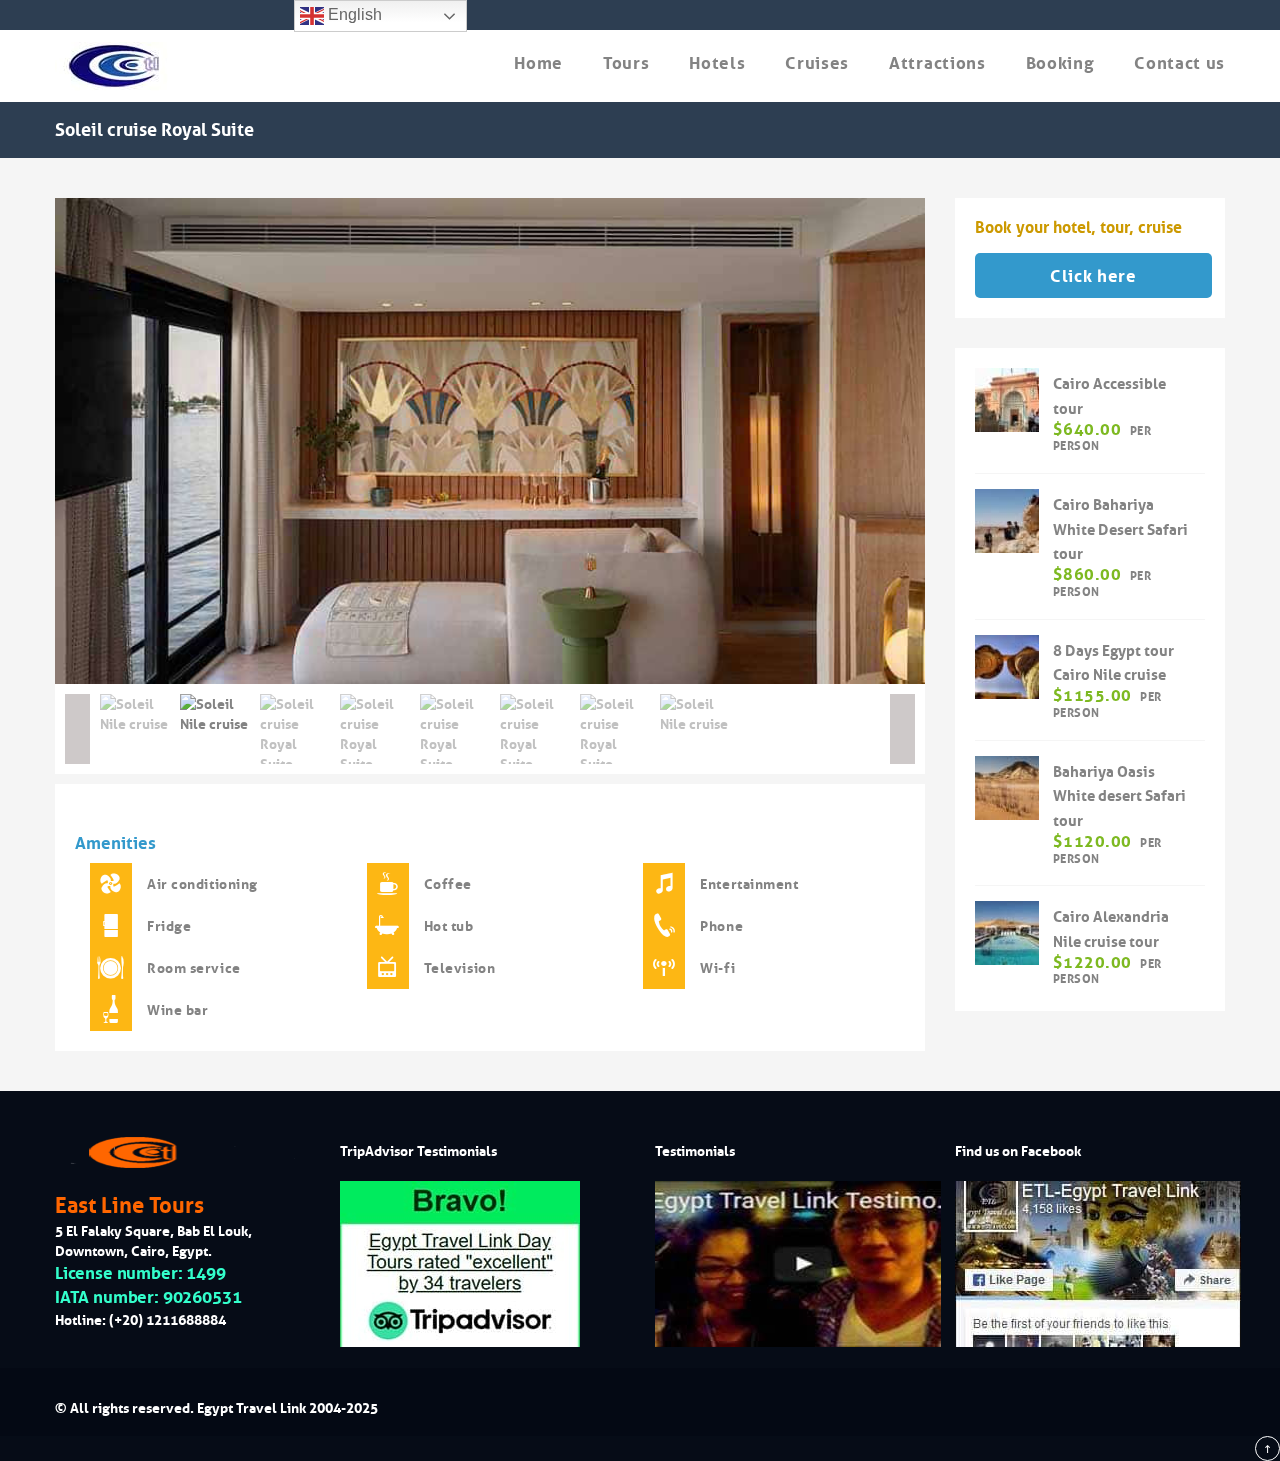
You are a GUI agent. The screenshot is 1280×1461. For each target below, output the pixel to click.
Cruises (817, 63)
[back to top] (1267, 1449)
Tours (626, 63)
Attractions (937, 63)
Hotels (717, 63)
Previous (25, 441)
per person (1102, 438)
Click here (1093, 276)
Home (538, 63)
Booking (1060, 63)
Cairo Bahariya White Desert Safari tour (1120, 529)
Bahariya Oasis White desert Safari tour (1119, 796)
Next (955, 441)
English (353, 14)
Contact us (1179, 63)
